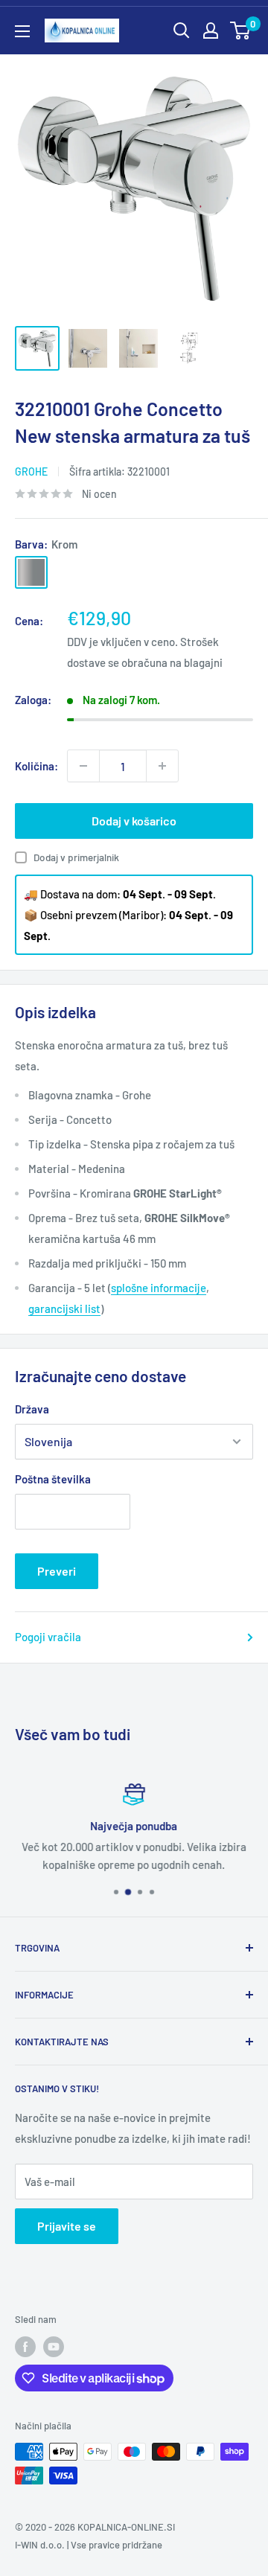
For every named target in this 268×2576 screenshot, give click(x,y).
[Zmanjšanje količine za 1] (83, 766)
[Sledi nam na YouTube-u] (54, 2347)
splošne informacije (159, 1288)
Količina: (36, 766)
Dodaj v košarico (134, 821)
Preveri (57, 1571)
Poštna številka (53, 1479)
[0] (241, 31)
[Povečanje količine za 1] (162, 766)
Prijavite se (67, 2226)
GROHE (31, 472)
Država (32, 1409)
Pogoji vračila (48, 1637)
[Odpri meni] (22, 31)
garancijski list (64, 1308)
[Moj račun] (211, 31)
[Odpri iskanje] (182, 31)
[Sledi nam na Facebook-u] (25, 2347)
